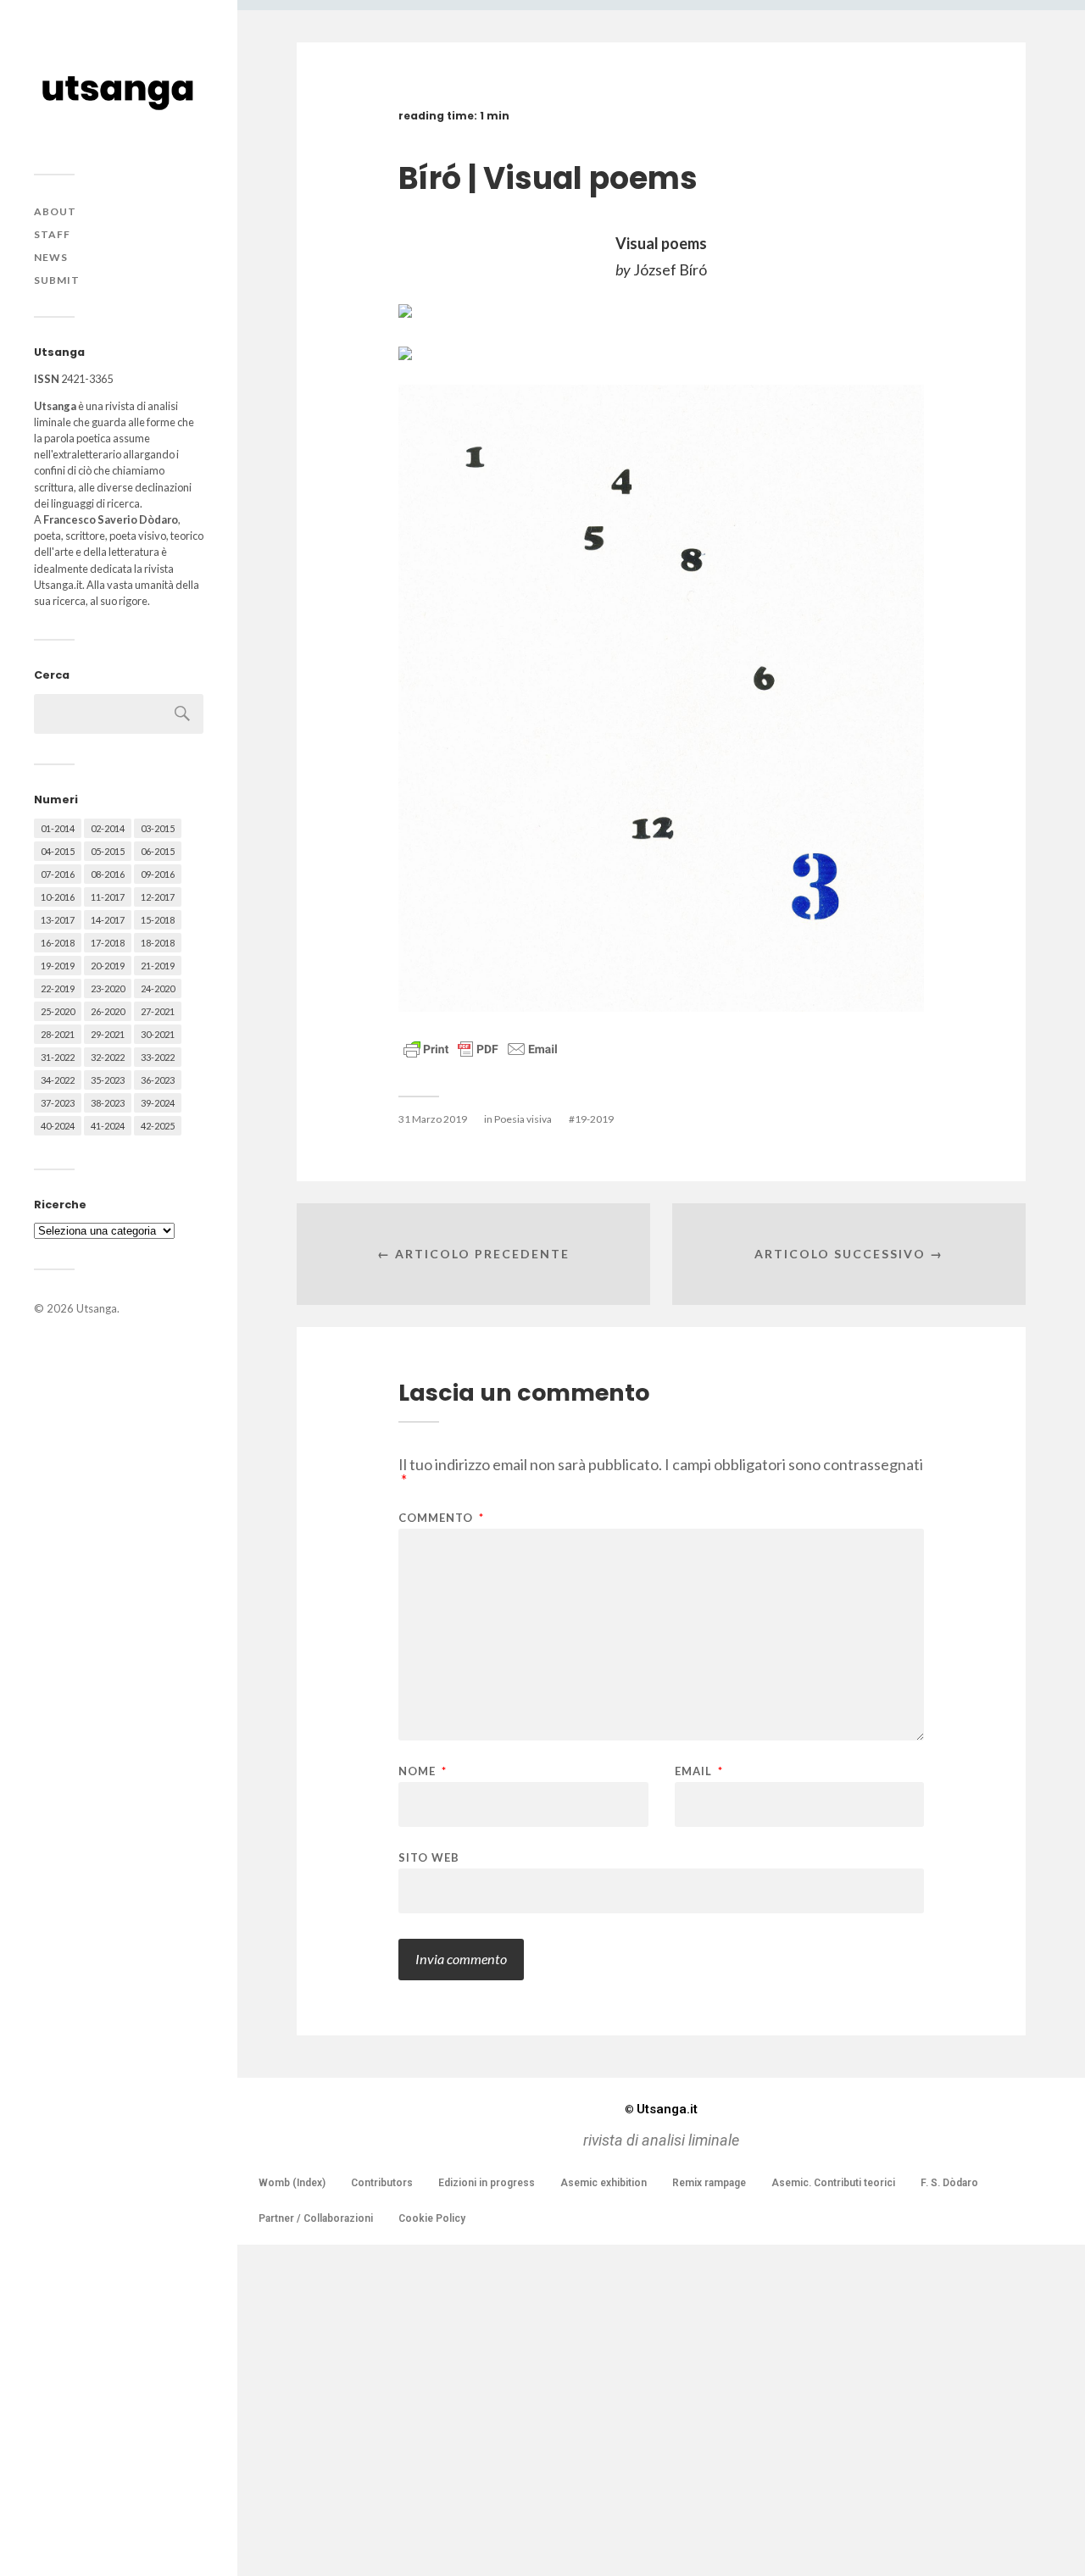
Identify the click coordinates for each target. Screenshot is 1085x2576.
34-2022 (58, 1080)
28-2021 (58, 1034)
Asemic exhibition (604, 2183)
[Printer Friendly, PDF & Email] (481, 1048)
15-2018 (158, 920)
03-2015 (158, 828)
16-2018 (58, 943)
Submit (57, 280)
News (51, 257)
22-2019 (58, 988)
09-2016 (158, 874)
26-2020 (108, 1011)
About (55, 211)
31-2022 (58, 1057)
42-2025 (158, 1126)
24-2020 (158, 988)
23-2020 (108, 988)
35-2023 (108, 1080)
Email (699, 1771)
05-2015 (108, 851)
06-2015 (158, 851)
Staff (52, 234)
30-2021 (158, 1034)
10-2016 (58, 897)
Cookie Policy (432, 2218)
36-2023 (158, 1080)
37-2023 (58, 1103)
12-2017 (158, 897)
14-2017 (108, 920)
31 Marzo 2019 (433, 1119)
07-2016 (58, 874)
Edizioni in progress (487, 2183)
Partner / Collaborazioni (316, 2218)
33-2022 (158, 1057)
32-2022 (108, 1057)
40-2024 (58, 1126)
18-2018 (158, 943)
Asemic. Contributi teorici (833, 2183)
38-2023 (108, 1103)
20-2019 (108, 966)
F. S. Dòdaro (949, 2183)
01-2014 (58, 828)
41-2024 (108, 1126)
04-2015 (58, 851)
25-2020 (58, 1011)
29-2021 (108, 1034)
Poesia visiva (523, 1119)
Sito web (429, 1857)
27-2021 (158, 1011)
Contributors (382, 2183)
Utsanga (97, 1308)
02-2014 (108, 828)
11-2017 (108, 897)
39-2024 (158, 1103)
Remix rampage (709, 2183)
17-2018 (108, 943)
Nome (423, 1771)
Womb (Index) (292, 2183)
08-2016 (108, 874)
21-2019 (158, 966)
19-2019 (58, 966)
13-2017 (58, 920)
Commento (441, 1518)
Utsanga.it (661, 2109)
